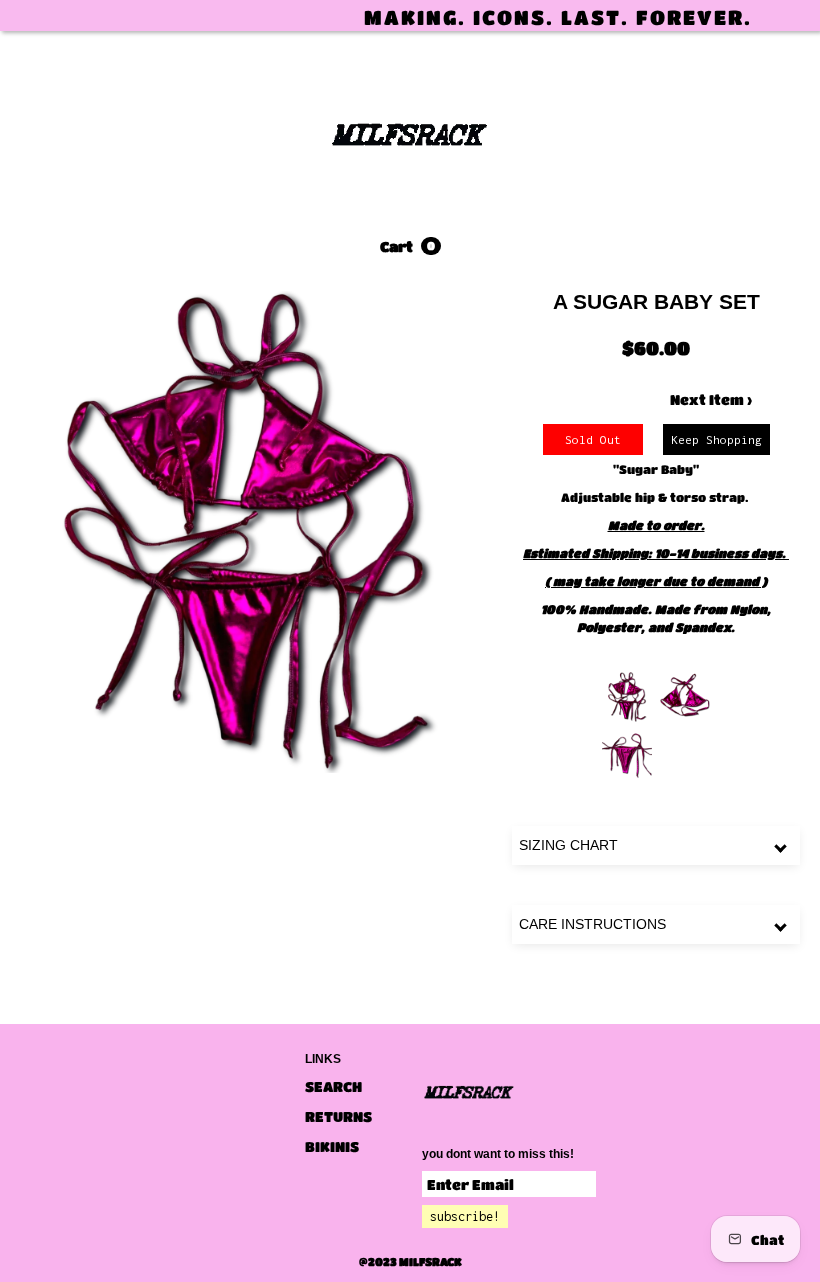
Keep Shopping (716, 439)
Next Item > (711, 399)
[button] (410, 246)
